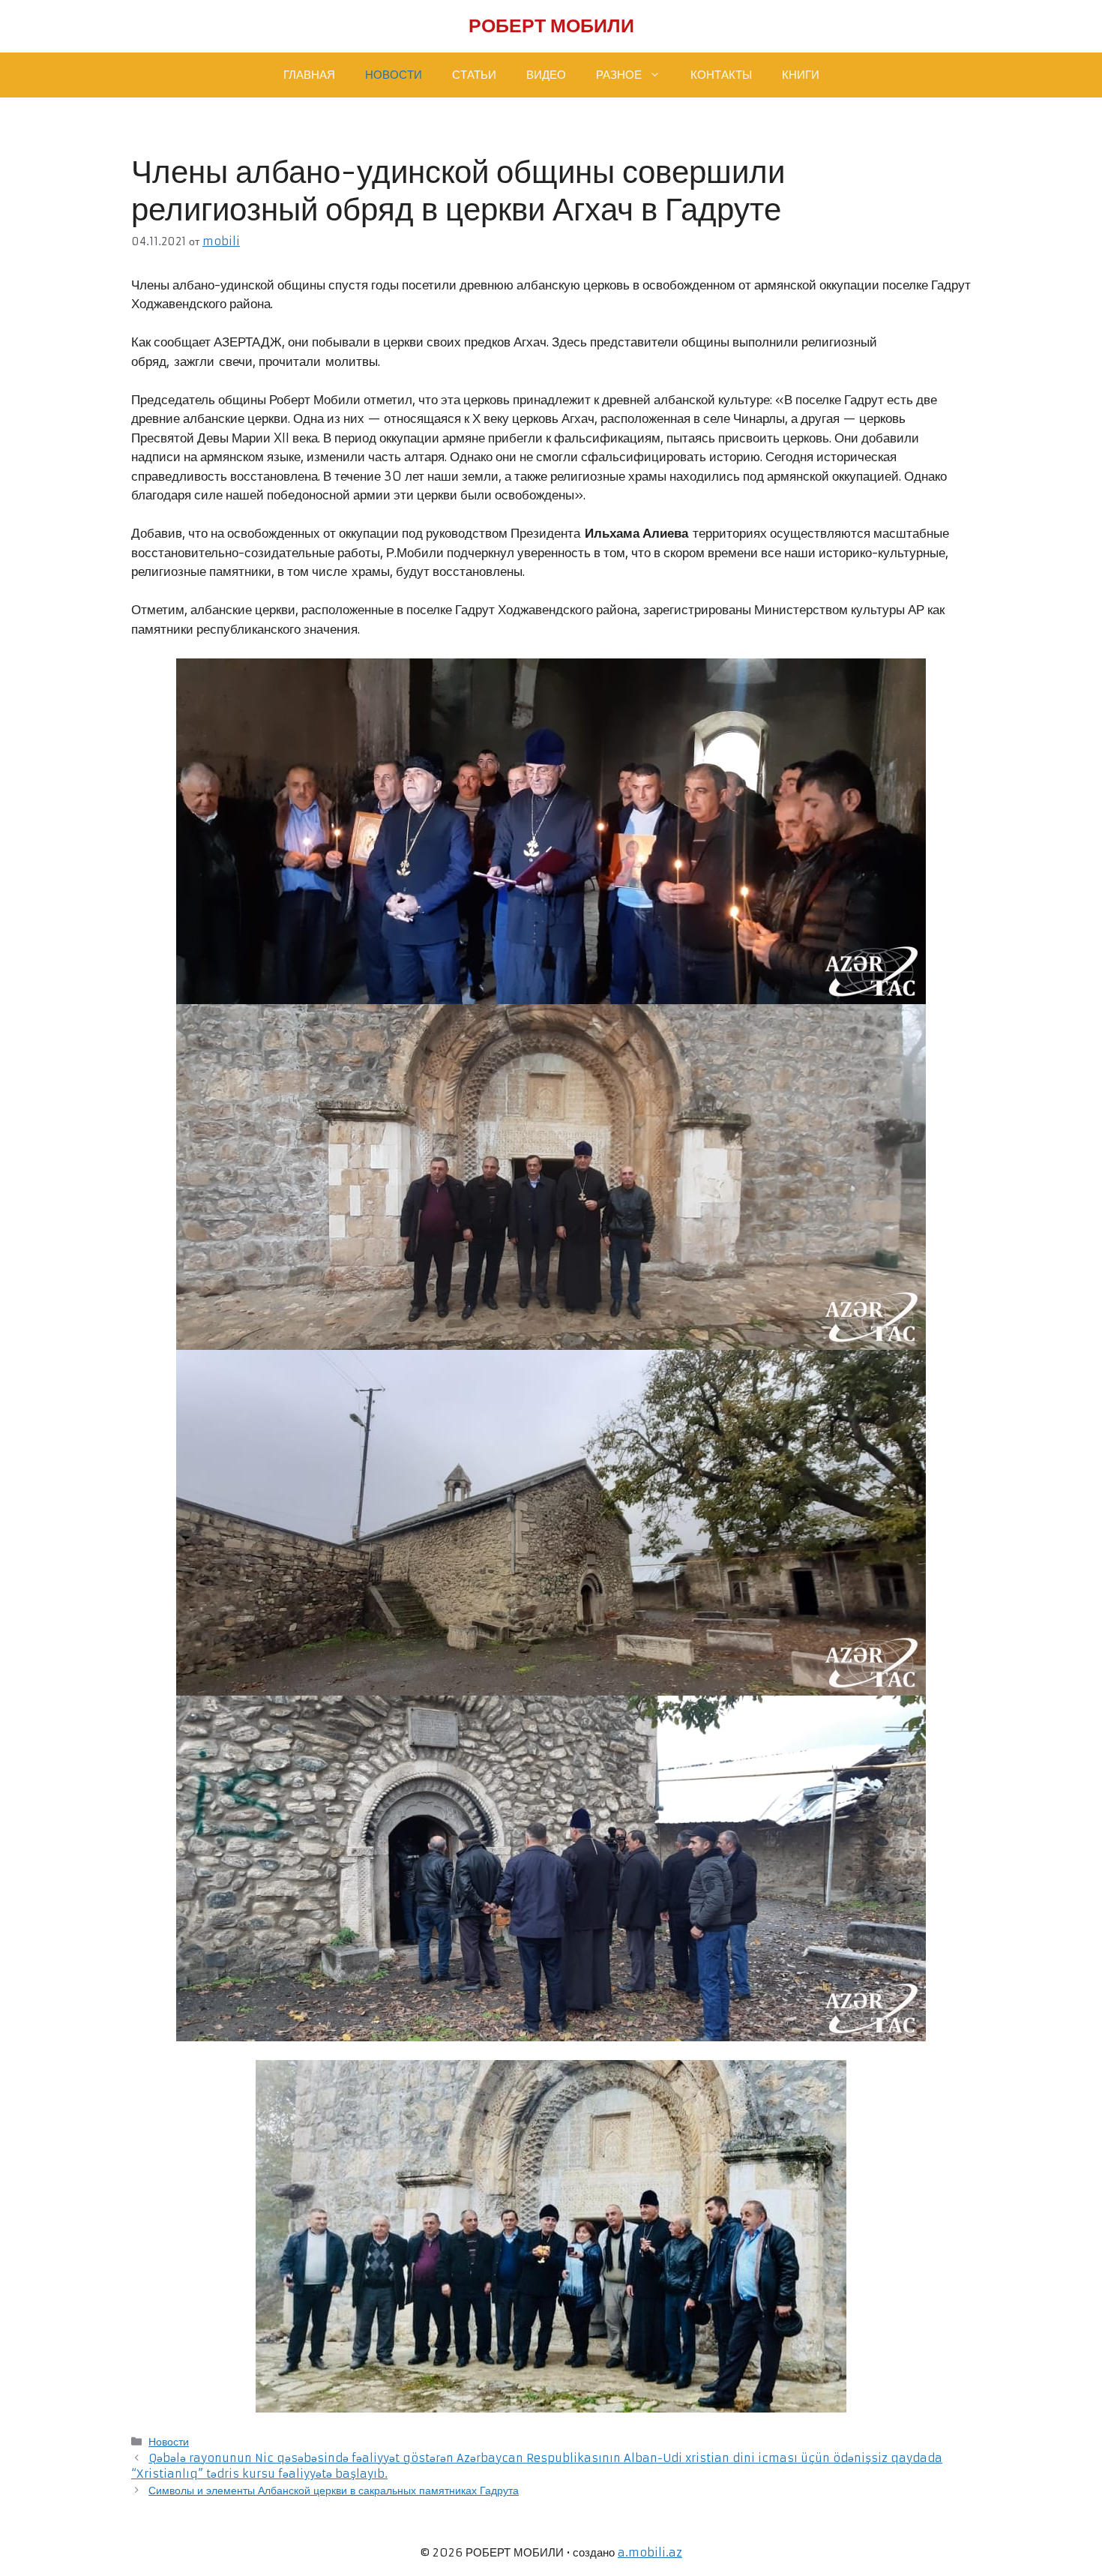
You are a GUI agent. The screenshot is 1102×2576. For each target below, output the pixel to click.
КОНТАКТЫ (721, 75)
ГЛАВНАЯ (309, 75)
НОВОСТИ (394, 75)
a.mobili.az (650, 2552)
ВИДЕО (546, 75)
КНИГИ (801, 75)
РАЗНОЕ (619, 75)
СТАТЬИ (474, 75)
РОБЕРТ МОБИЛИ (551, 26)
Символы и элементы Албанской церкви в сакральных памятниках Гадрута (334, 2491)
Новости (169, 2442)
